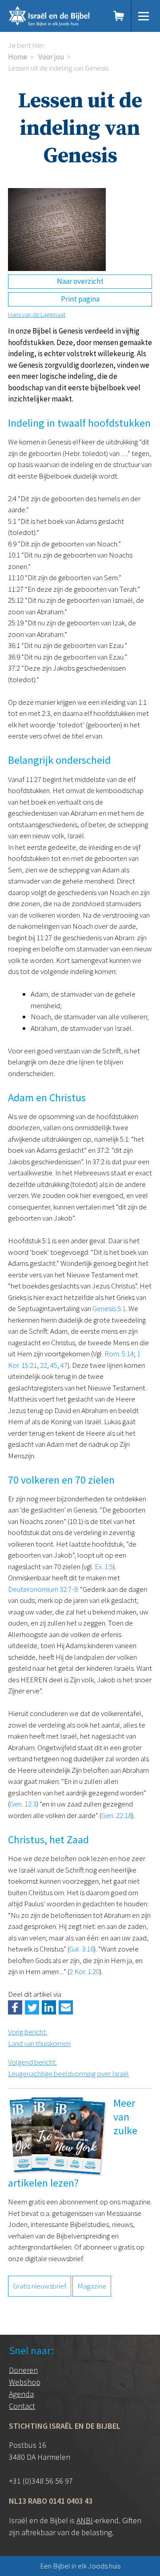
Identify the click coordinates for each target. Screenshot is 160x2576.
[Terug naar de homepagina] (56, 16)
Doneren (23, 2370)
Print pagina (80, 299)
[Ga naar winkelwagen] (119, 16)
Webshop (25, 2382)
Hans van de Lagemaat (37, 314)
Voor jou (51, 57)
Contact (22, 2406)
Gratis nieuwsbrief (40, 2286)
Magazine (92, 2286)
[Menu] (144, 16)
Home (18, 57)
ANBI (85, 2520)
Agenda (21, 2394)
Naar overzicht (80, 281)
